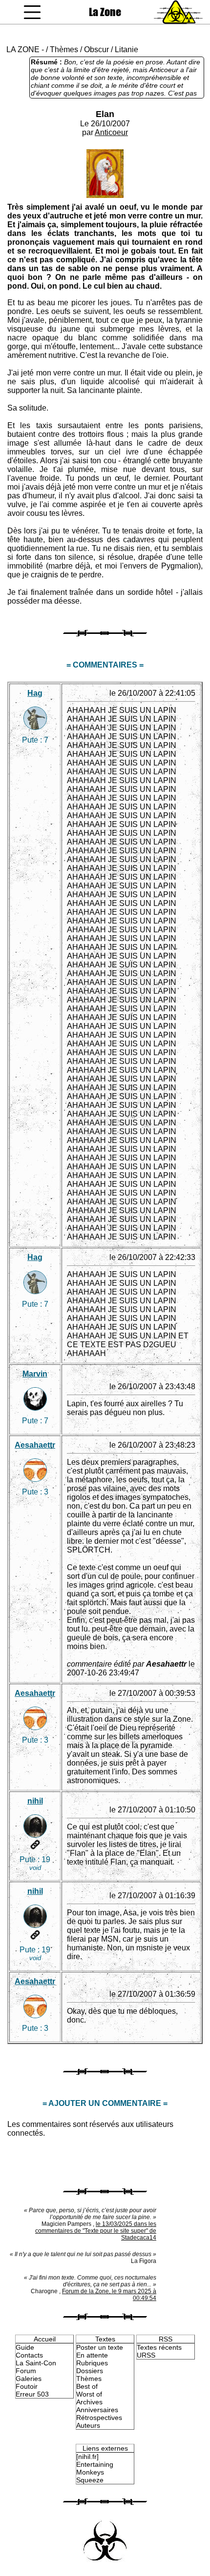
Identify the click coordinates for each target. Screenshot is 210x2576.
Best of (87, 2386)
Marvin (35, 1374)
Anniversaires (97, 2410)
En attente (92, 2355)
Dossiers (90, 2371)
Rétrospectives (99, 2418)
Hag (35, 693)
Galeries (29, 2379)
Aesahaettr (35, 1445)
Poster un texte (100, 2347)
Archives (89, 2402)
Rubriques (92, 2363)
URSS (146, 2355)
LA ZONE (23, 49)
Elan (105, 114)
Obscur (96, 49)
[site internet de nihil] (35, 1845)
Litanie (126, 49)
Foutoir (27, 2386)
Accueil (45, 2339)
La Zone (105, 12)
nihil (35, 1801)
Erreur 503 (32, 2394)
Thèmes (64, 49)
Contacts (29, 2355)
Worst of (89, 2394)
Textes (105, 2339)
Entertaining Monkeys (95, 2468)
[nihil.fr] (87, 2457)
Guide (25, 2347)
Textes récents (159, 2347)
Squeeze (90, 2480)
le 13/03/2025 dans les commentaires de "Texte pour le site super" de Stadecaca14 (96, 2231)
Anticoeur (111, 132)
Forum (26, 2371)
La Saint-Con (36, 2363)
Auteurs (88, 2425)
